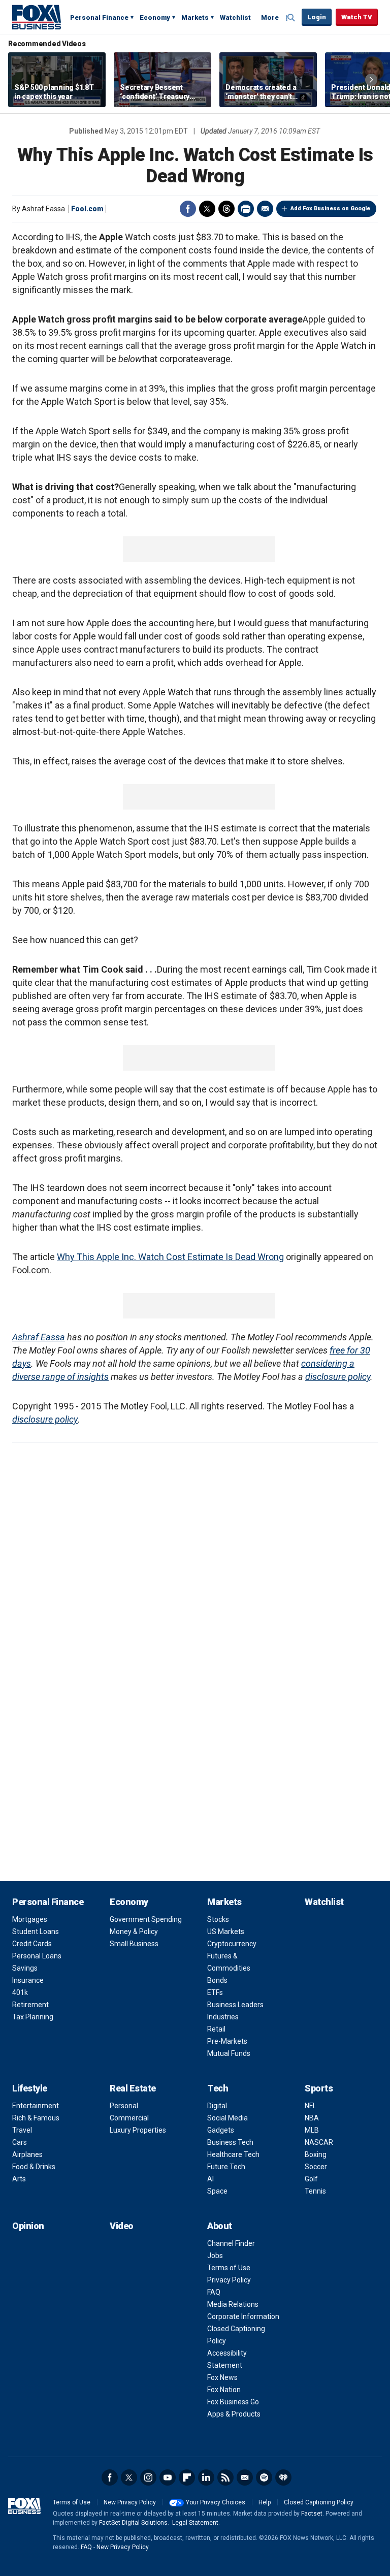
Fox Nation (224, 2390)
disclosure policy (338, 1377)
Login (317, 17)
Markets (195, 18)
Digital (217, 2106)
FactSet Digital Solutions (133, 2523)
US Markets (226, 1931)
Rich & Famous (36, 2118)
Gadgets (221, 2130)
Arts (19, 2179)
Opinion (28, 2226)
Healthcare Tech (233, 2154)
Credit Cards (32, 1944)
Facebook (188, 209)
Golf (311, 2179)
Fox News (222, 2377)
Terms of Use (229, 2268)
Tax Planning (33, 2017)
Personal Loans (37, 1956)
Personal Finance (99, 18)
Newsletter (245, 2477)
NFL (311, 2106)
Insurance (28, 1980)
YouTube (168, 2477)
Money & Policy (134, 1931)
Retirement (30, 2005)
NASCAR (319, 2142)
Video (122, 2226)
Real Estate (133, 2088)
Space (217, 2191)
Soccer (316, 2167)
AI (210, 2179)
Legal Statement (195, 2523)
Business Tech (230, 2142)
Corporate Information (243, 2316)
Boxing (316, 2154)
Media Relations (233, 2304)
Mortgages (30, 1919)
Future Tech (226, 2167)
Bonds (217, 1980)
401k (20, 1992)
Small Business (134, 1944)
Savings (25, 1968)
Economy (155, 18)
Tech (218, 2088)
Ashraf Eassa (39, 1337)
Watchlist (235, 18)
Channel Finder (231, 2243)
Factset (312, 2514)
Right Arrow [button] (371, 80)
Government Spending (146, 1919)
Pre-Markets (227, 2041)
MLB (312, 2130)
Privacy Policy (229, 2280)
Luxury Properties (138, 2130)
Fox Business (37, 17)
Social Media (227, 2118)
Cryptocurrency (232, 1944)
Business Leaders (235, 2005)
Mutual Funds (229, 2053)
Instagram (148, 2477)
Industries (223, 2017)
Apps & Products (234, 2414)
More (270, 18)
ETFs (215, 1992)
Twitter (207, 209)
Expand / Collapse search (291, 18)
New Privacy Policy (130, 2502)
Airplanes (27, 2154)
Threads (226, 209)
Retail (216, 2029)
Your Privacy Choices (216, 2502)
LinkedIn (206, 2477)
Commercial (129, 2118)
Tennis (315, 2191)
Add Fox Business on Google (330, 208)
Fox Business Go (233, 2402)
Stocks (218, 1919)
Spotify (264, 2477)
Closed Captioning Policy (319, 2502)
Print (246, 209)
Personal (124, 2106)
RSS (225, 2477)
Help (265, 2502)
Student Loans (36, 1931)
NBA (312, 2118)
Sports (319, 2088)
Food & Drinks (34, 2167)
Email (265, 209)
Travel (22, 2130)
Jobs (215, 2256)
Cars (20, 2142)
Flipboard (187, 2477)
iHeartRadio (283, 2477)
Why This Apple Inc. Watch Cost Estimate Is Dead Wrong (170, 1257)
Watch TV (357, 17)
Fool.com (87, 209)
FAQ (214, 2292)
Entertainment (36, 2106)
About (220, 2226)
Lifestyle (30, 2088)
